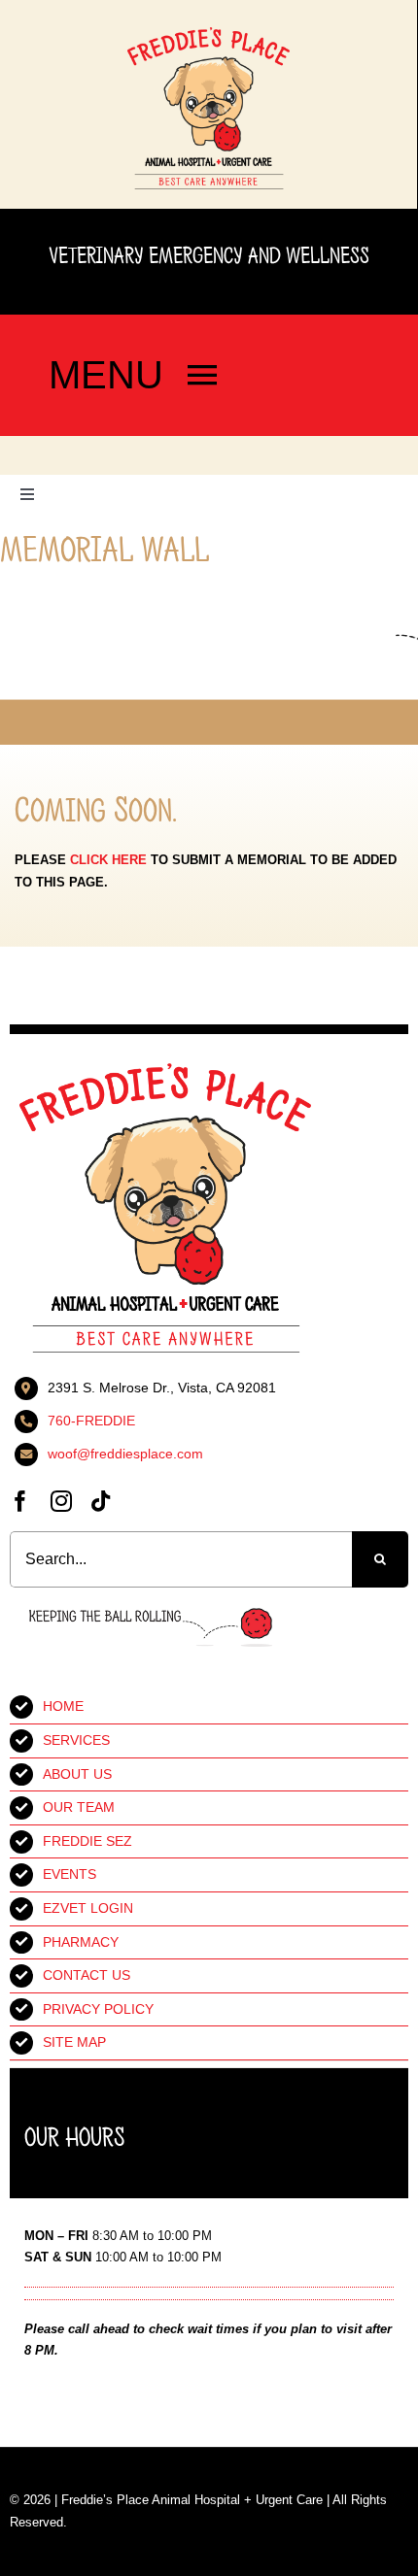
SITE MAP (74, 2042)
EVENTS (70, 1874)
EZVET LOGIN (88, 1908)
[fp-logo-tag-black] (209, 33)
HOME (63, 1706)
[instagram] (61, 1501)
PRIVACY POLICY (98, 2009)
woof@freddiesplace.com (125, 1454)
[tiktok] (101, 1501)
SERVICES (76, 1740)
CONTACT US (87, 1975)
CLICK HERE (108, 860)
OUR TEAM (79, 1807)
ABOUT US (77, 1774)
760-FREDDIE (91, 1421)
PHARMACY (81, 1942)
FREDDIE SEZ (87, 1841)
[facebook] (20, 1501)
